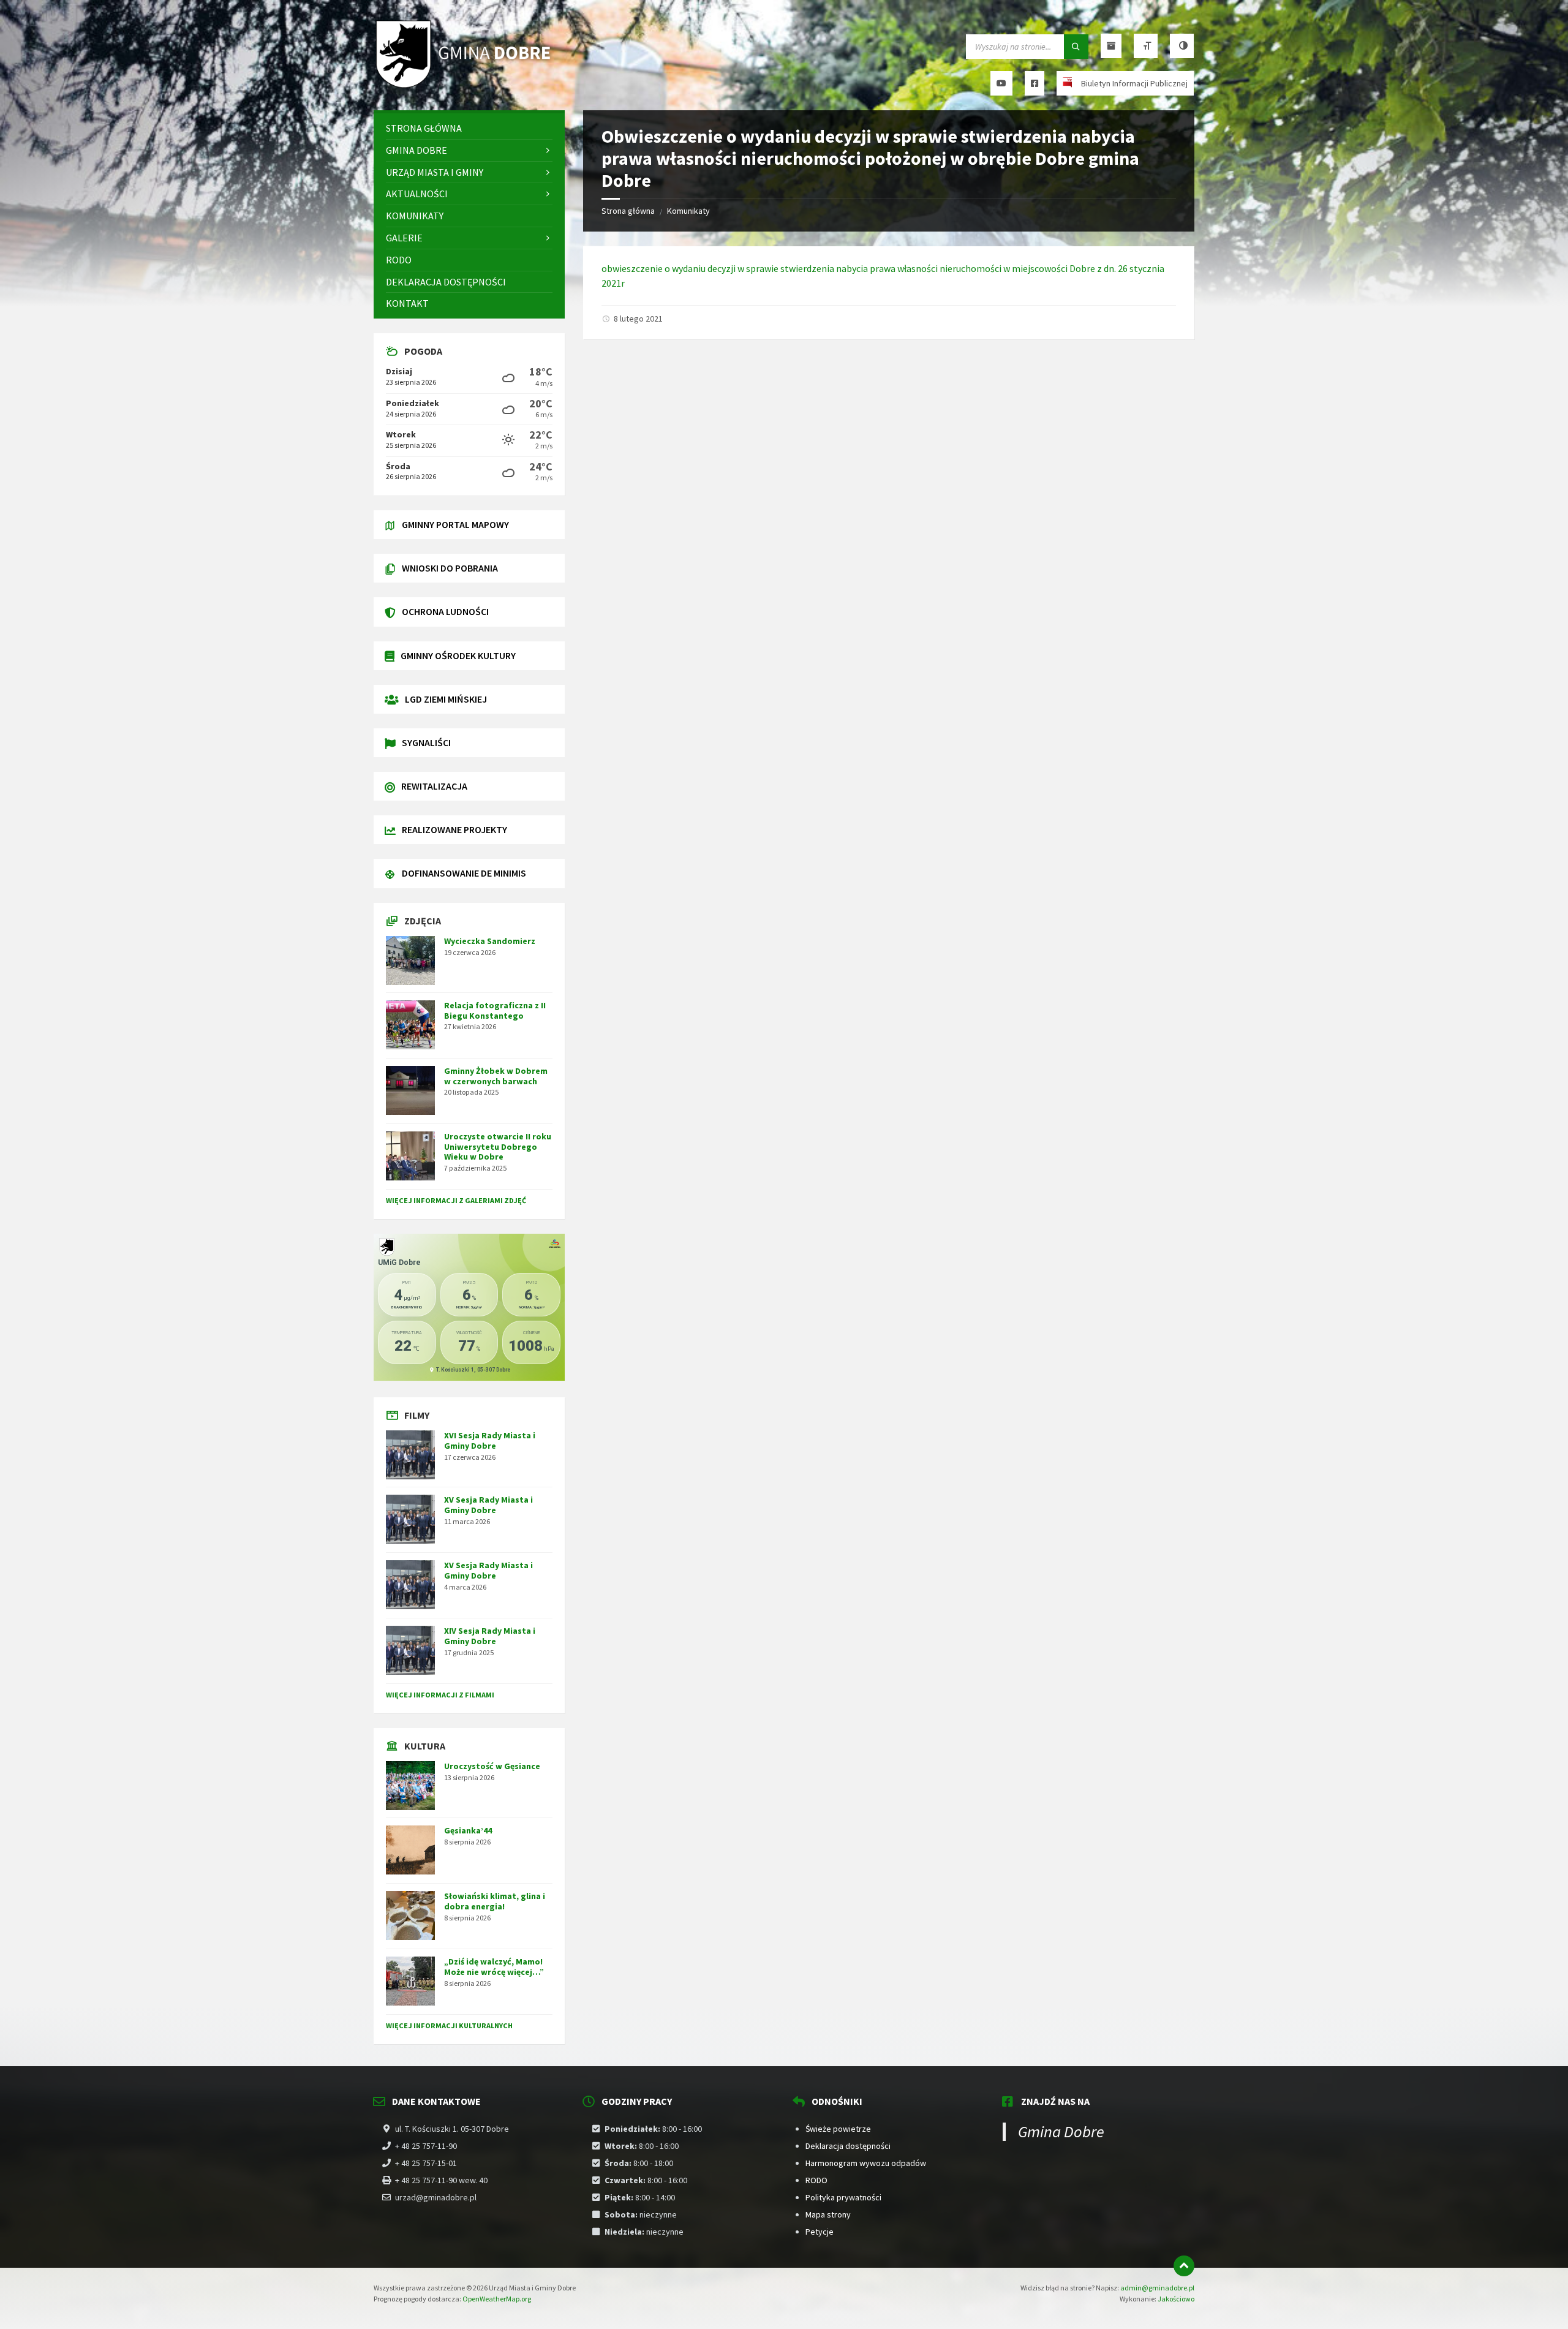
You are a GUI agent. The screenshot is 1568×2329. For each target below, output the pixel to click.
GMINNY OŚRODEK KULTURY (458, 655)
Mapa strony (828, 2214)
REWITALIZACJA (434, 786)
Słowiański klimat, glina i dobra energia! (495, 1901)
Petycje (820, 2232)
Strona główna (628, 211)
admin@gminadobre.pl (1157, 2288)
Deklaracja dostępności (848, 2146)
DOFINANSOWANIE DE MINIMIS (464, 873)
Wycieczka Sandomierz (490, 941)
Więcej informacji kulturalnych (449, 2025)
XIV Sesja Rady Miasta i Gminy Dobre (490, 1636)
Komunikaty (688, 211)
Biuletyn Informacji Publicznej (1134, 83)
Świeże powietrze (838, 2129)
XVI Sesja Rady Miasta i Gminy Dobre (490, 1440)
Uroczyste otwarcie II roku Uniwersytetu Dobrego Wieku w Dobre (498, 1147)
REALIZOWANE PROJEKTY (454, 829)
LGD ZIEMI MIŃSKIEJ (446, 699)
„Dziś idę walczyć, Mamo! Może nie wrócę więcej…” (494, 1967)
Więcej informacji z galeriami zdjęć (456, 1200)
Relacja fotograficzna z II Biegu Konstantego (495, 1010)
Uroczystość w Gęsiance (492, 1766)
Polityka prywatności (843, 2197)
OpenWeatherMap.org (497, 2299)
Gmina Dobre (1061, 2131)
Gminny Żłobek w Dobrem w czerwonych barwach (496, 1076)
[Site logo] (466, 86)
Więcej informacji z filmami (440, 1695)
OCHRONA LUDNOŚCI (445, 611)
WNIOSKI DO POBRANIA (450, 568)
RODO (816, 2180)
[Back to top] (1184, 2266)
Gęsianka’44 (468, 1830)
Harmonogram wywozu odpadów (866, 2163)
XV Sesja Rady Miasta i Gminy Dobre (488, 1505)
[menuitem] (469, 128)
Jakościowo (1176, 2299)
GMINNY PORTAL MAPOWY (455, 524)
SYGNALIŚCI (426, 742)
